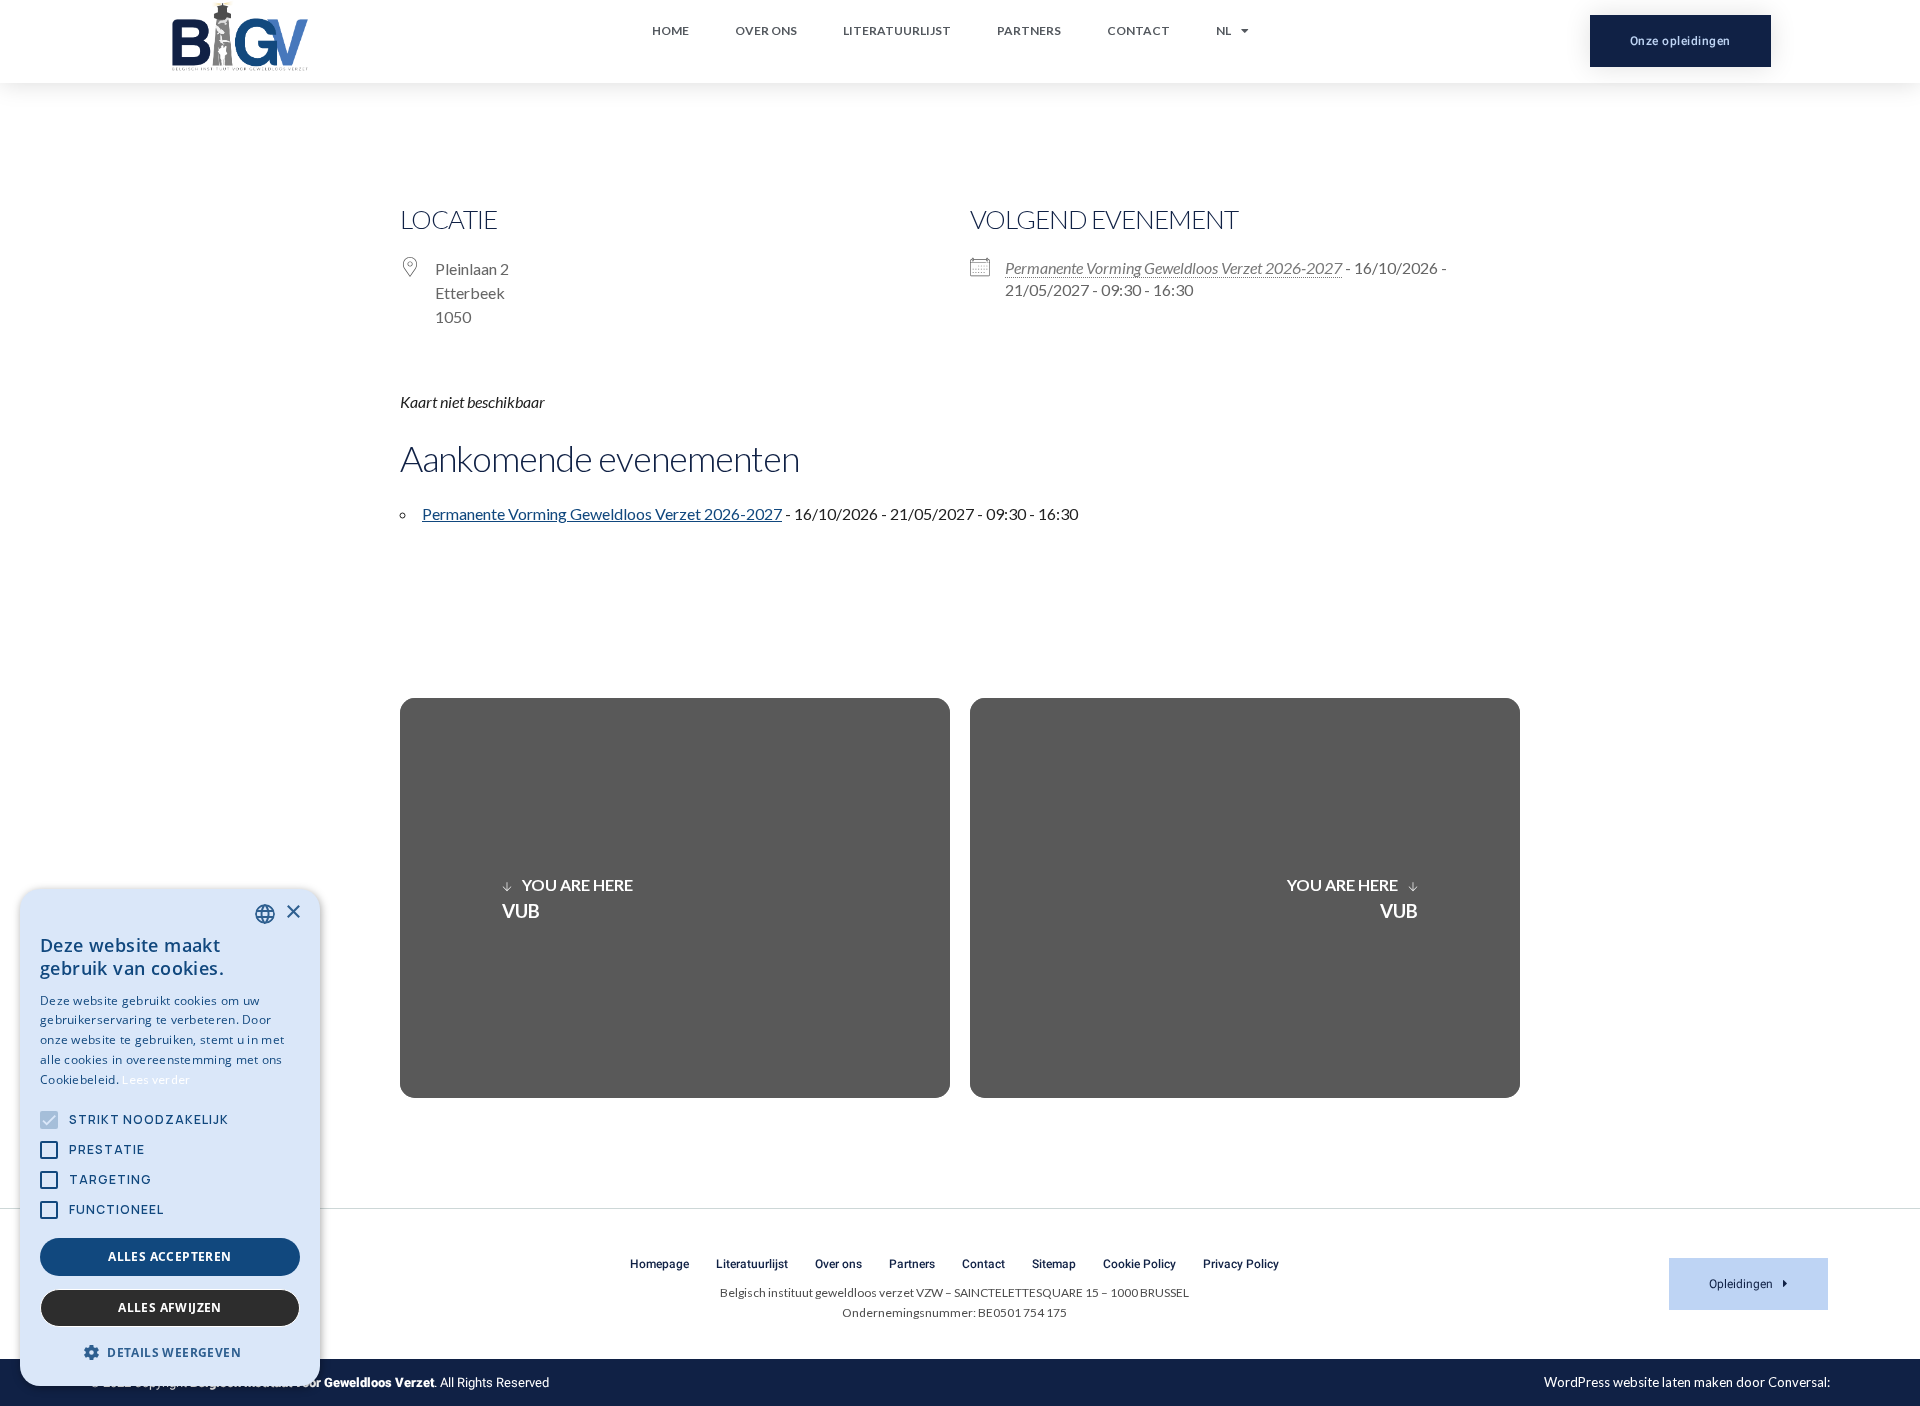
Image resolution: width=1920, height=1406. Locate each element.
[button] (170, 1353)
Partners (1029, 30)
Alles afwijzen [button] (170, 1307)
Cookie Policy (1139, 1264)
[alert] (170, 1137)
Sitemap (1054, 1264)
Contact (1138, 30)
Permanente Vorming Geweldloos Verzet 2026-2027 (1173, 267)
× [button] (292, 912)
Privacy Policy (1241, 1264)
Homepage (659, 1264)
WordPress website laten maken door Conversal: (1687, 1382)
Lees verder (156, 1079)
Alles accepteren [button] (169, 1256)
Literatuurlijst (897, 30)
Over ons (766, 30)
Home (670, 30)
